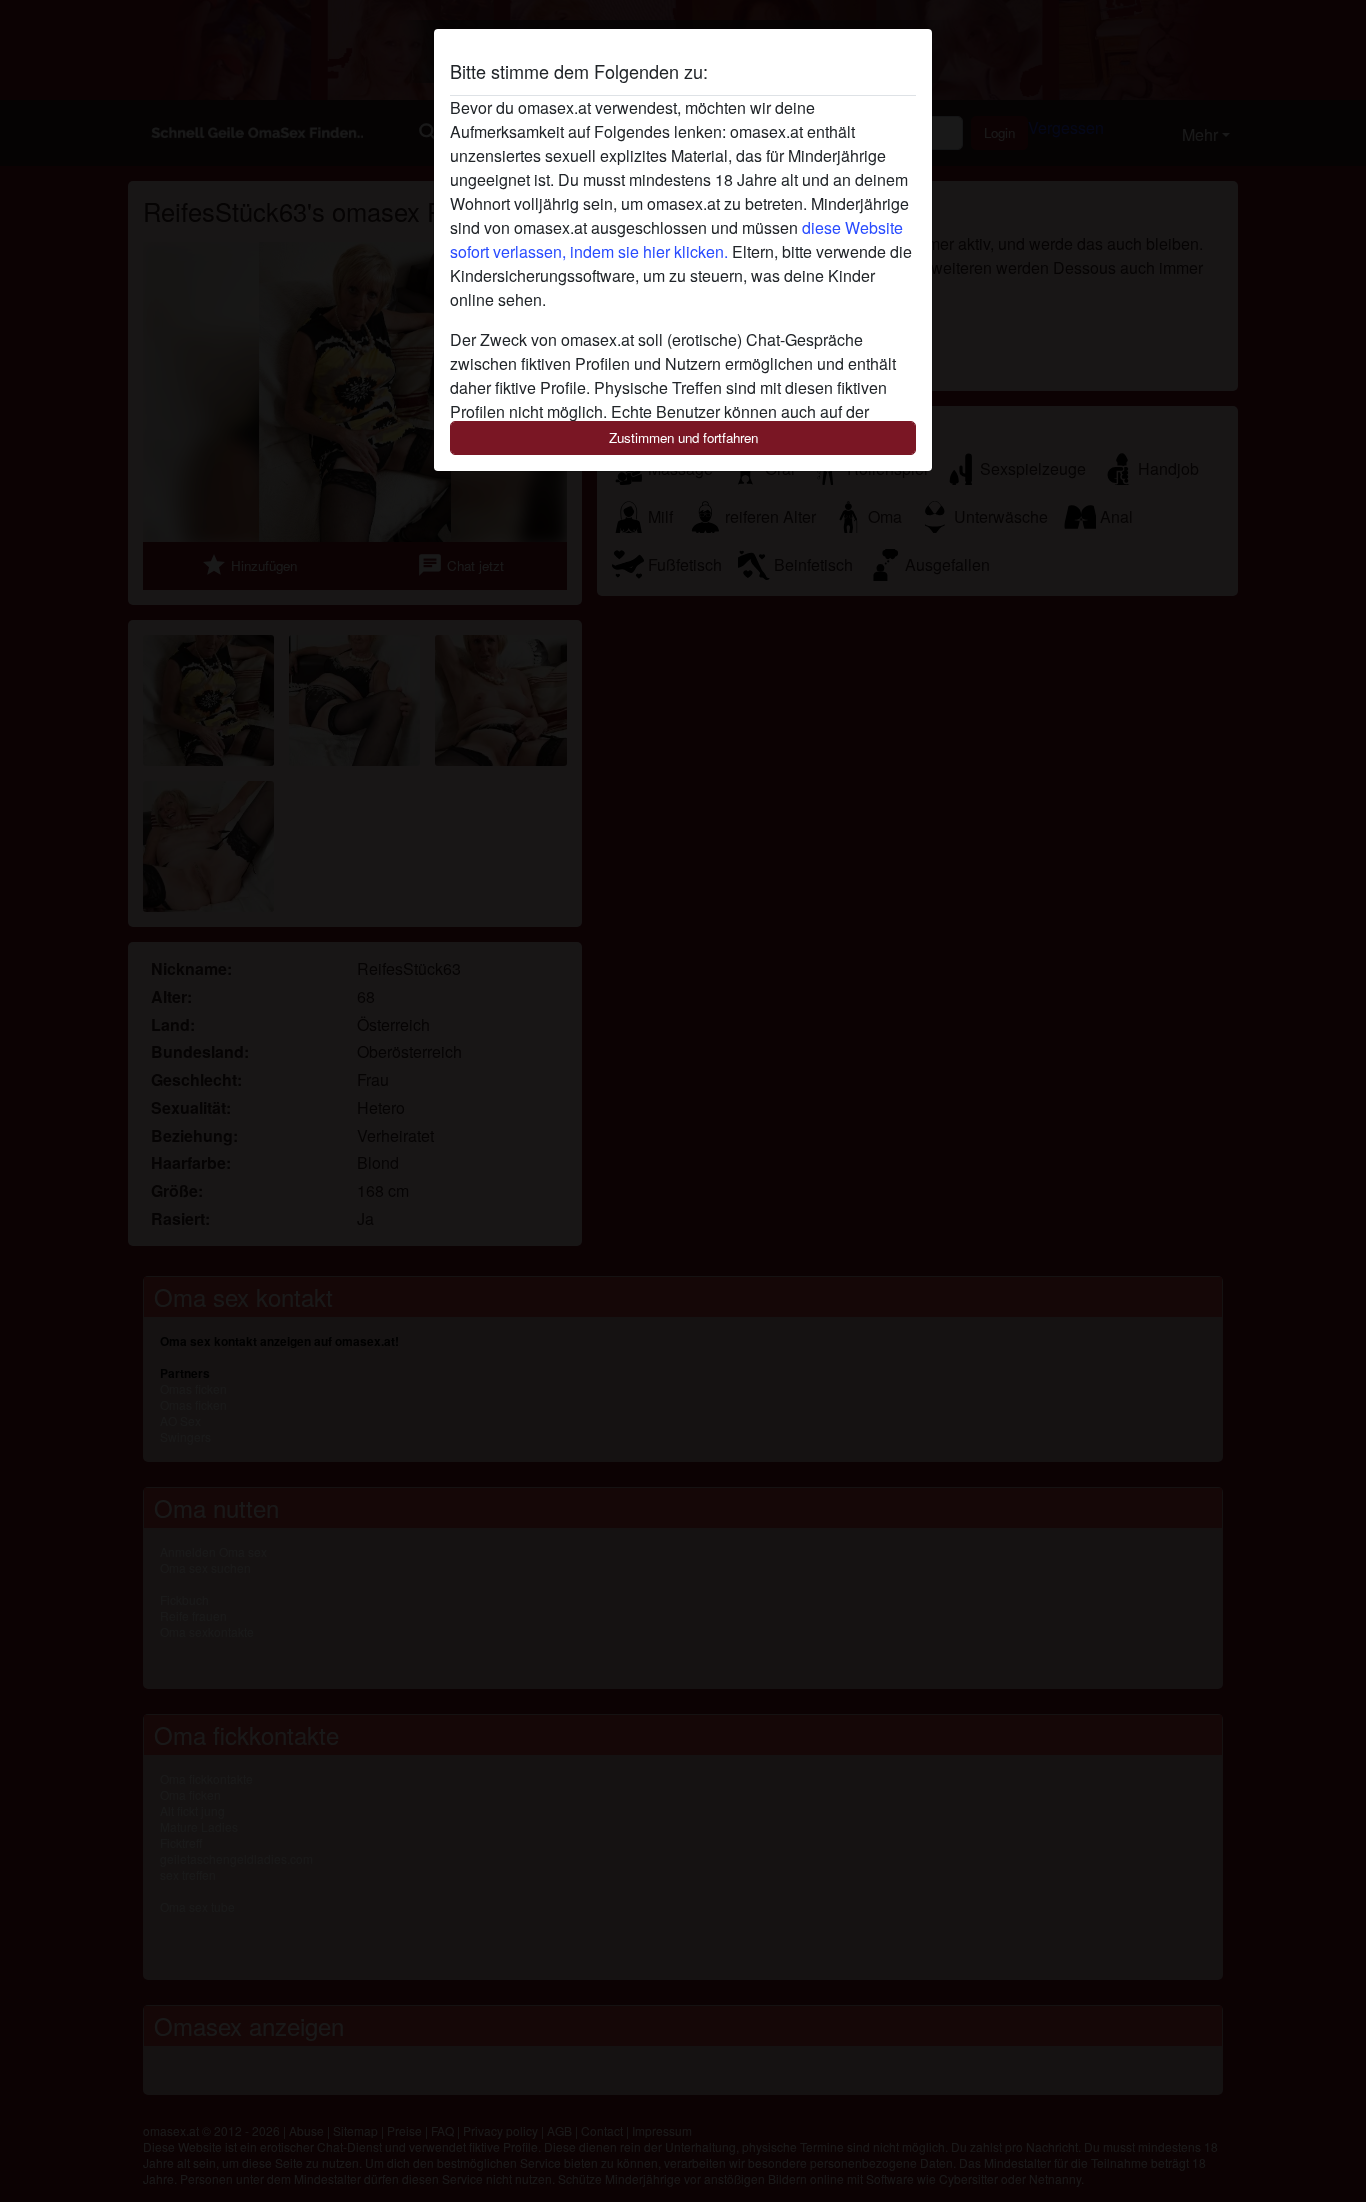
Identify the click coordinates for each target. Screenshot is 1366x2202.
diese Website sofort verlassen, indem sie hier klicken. (676, 239)
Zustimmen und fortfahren (683, 437)
